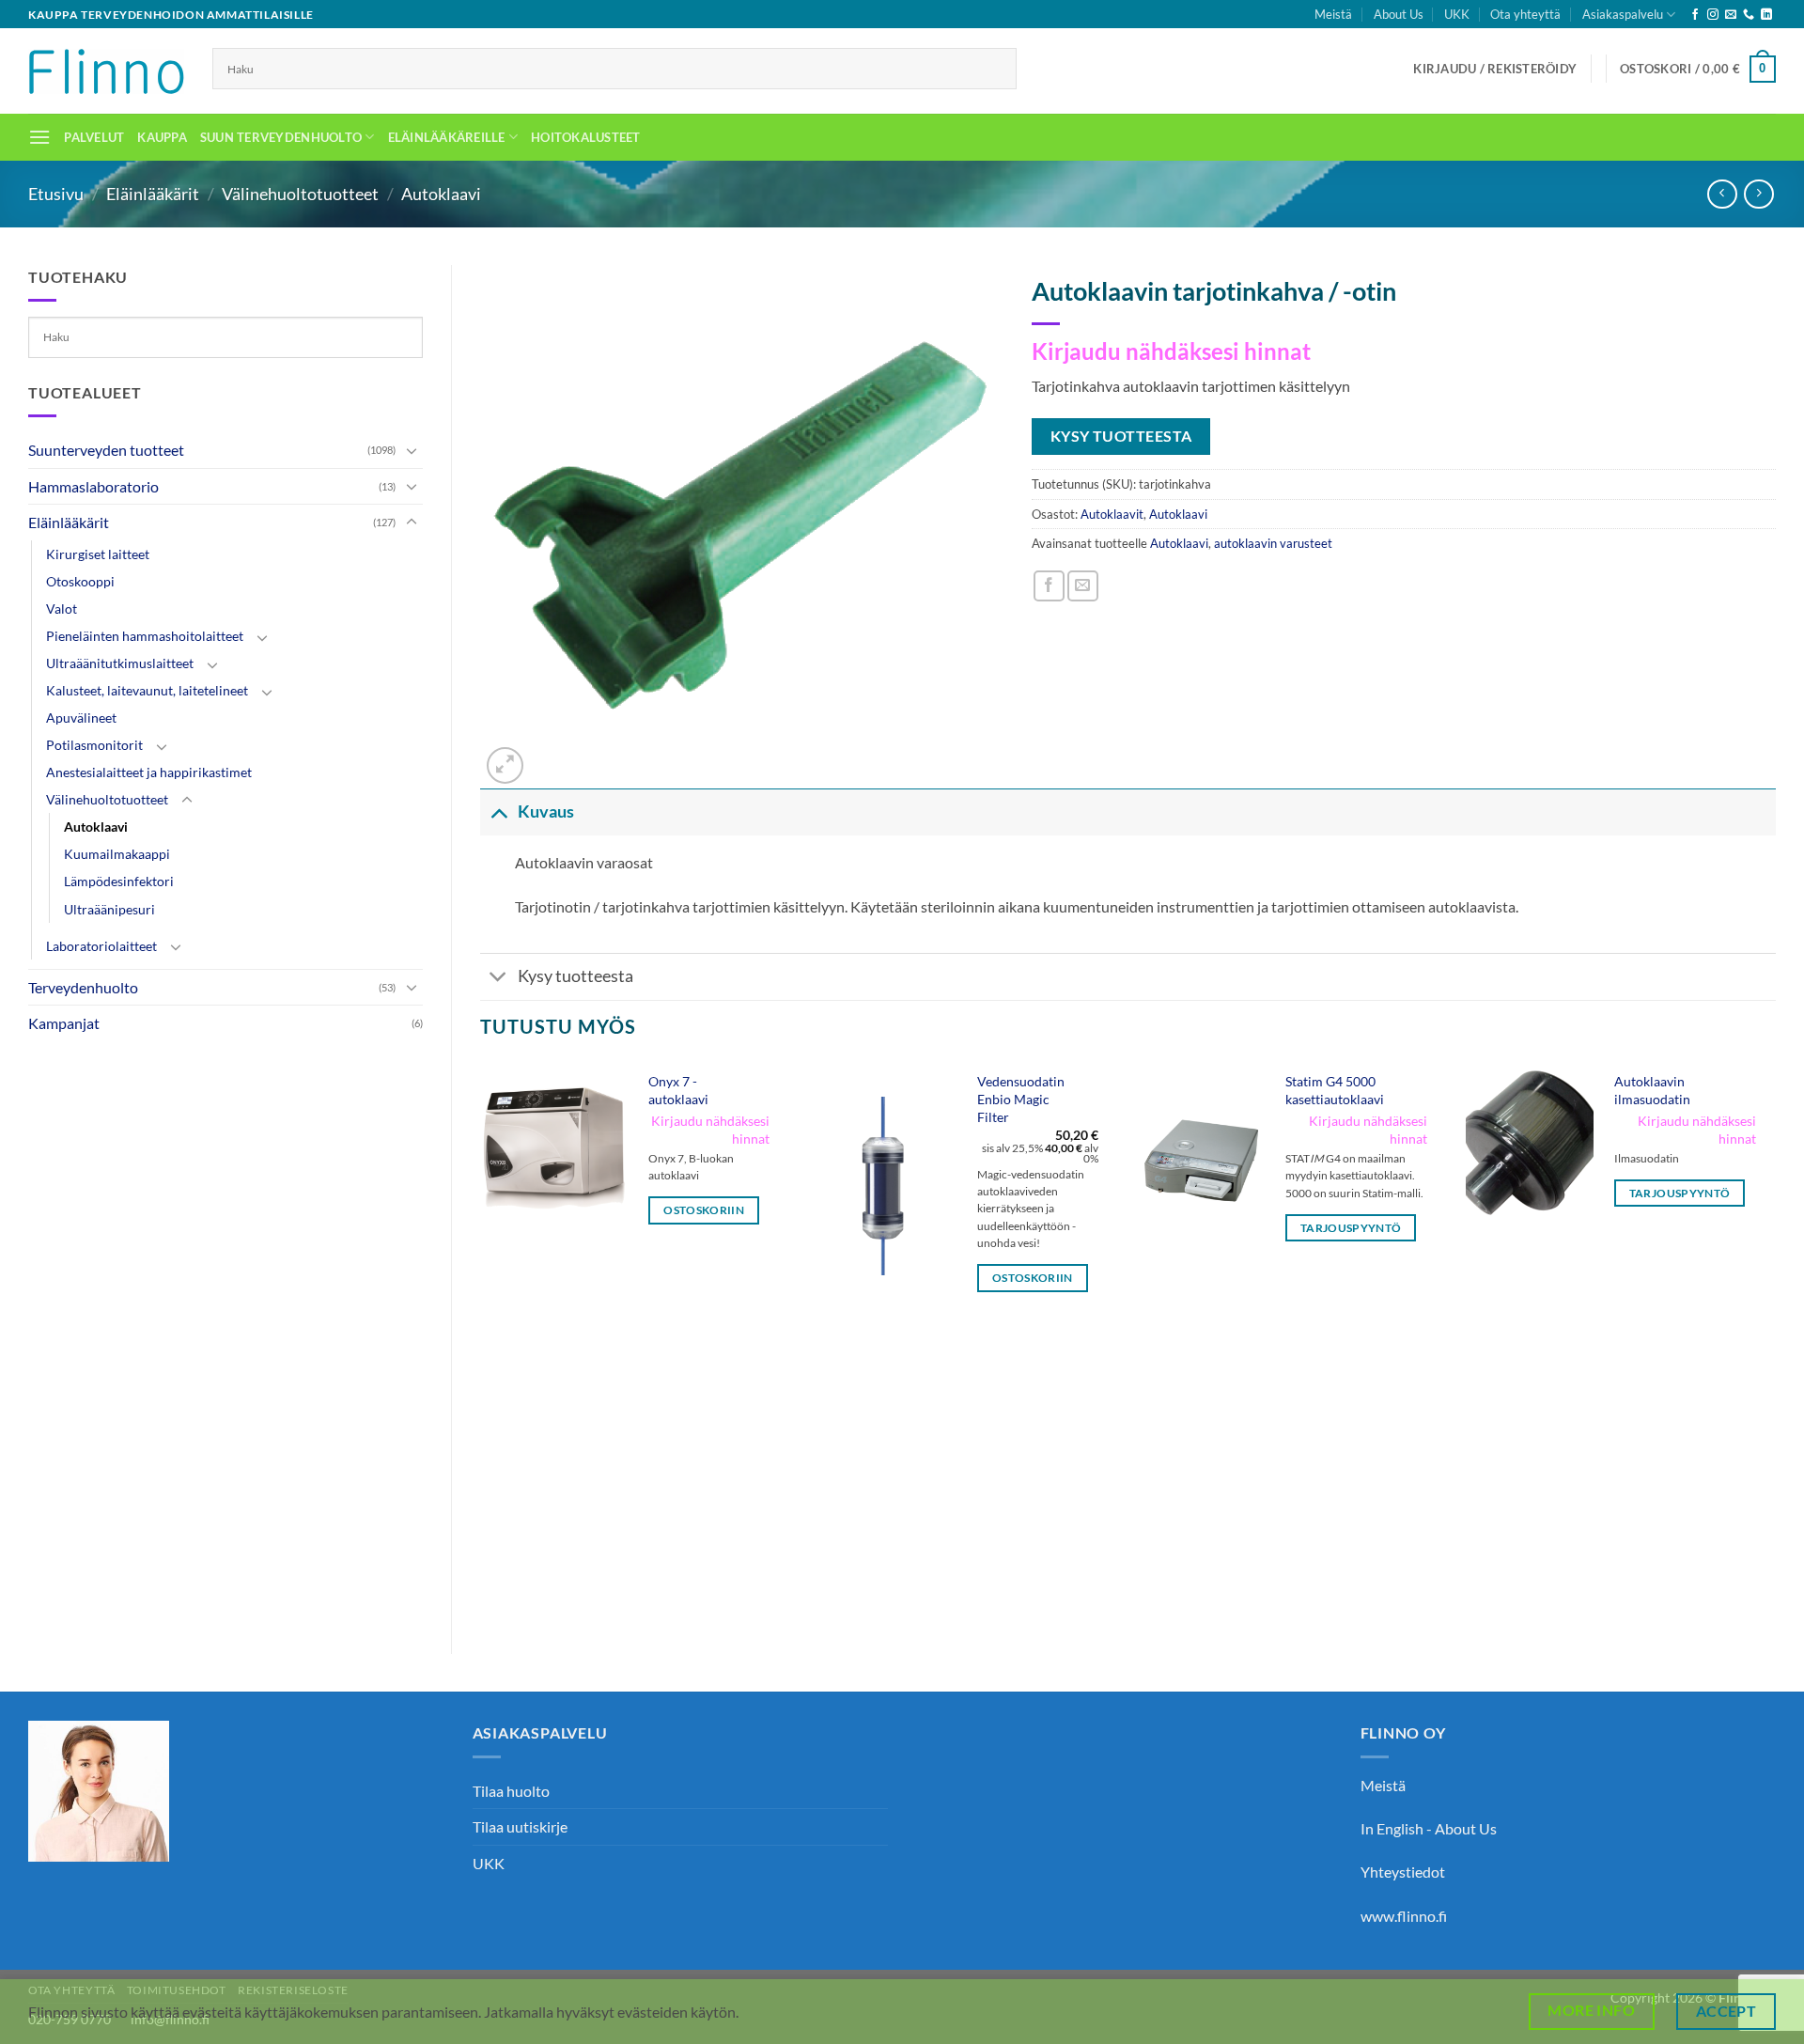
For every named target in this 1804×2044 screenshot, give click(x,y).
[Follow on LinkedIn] (1766, 15)
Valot (62, 609)
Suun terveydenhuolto (281, 137)
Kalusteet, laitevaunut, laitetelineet (147, 690)
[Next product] (1722, 194)
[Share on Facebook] (1049, 586)
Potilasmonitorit (94, 745)
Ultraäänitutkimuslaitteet (120, 663)
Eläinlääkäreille (447, 137)
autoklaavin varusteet (1273, 543)
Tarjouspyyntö (1351, 1228)
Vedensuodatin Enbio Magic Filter (1021, 1099)
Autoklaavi (441, 194)
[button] (1495, 69)
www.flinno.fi (1404, 1916)
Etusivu (56, 194)
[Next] (1775, 1342)
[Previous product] (1758, 194)
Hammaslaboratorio (93, 486)
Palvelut (94, 137)
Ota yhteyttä (1525, 14)
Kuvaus (546, 811)
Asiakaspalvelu (1623, 14)
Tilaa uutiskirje (520, 1826)
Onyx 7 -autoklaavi (678, 1090)
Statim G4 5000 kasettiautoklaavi (1335, 1090)
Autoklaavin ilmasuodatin (1652, 1090)
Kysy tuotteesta (575, 976)
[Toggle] (412, 450)
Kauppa (162, 137)
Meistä (1333, 14)
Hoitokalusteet (586, 137)
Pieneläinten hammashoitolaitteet (145, 636)
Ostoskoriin (704, 1210)
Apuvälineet (81, 718)
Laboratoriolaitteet (101, 946)
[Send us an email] (1731, 15)
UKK (1457, 14)
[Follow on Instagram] (1713, 15)
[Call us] (1749, 15)
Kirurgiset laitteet (98, 554)
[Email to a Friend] (1083, 586)
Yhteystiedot (1403, 1872)
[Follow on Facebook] (1695, 15)
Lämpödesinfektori (119, 881)
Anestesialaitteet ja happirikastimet (149, 772)
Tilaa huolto (511, 1791)
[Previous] (481, 1342)
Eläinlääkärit (153, 194)
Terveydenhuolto (83, 987)
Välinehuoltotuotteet (300, 194)
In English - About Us (1429, 1828)
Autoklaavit (1112, 514)
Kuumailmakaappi (117, 854)
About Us (1399, 14)
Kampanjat (64, 1023)
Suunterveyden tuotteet (106, 450)
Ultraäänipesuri (109, 909)
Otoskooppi (80, 581)
